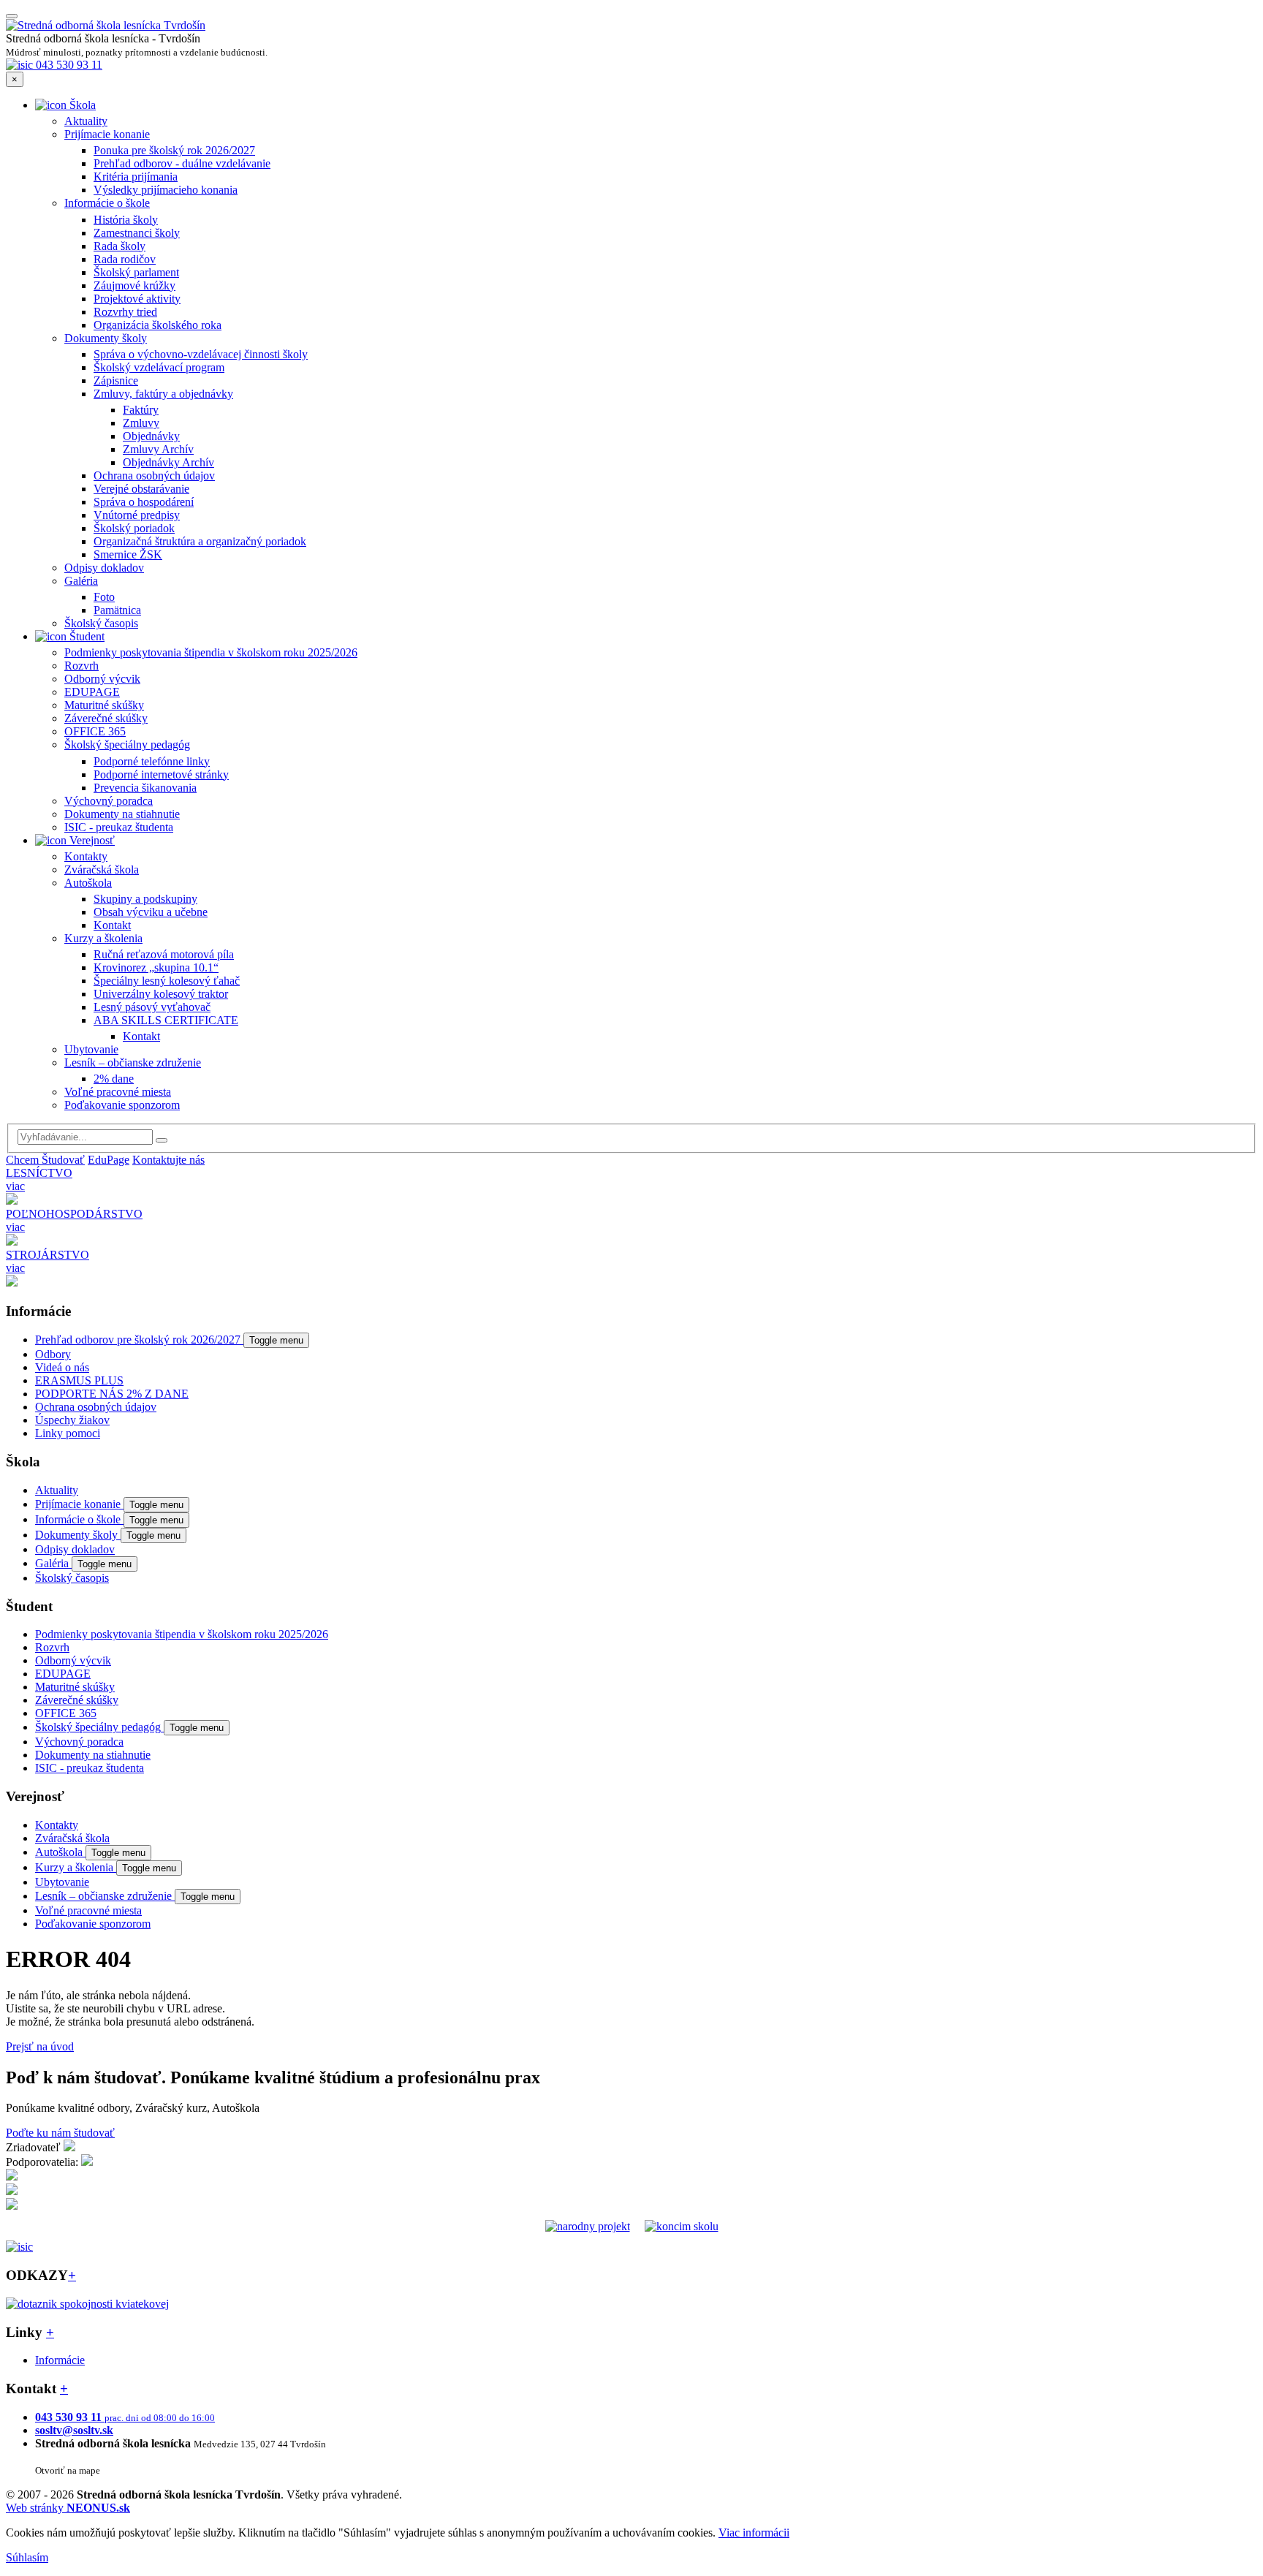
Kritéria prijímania (136, 177)
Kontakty (86, 856)
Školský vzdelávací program (159, 367)
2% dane (114, 1079)
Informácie (60, 2360)
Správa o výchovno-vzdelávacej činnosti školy (201, 354)
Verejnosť (91, 840)
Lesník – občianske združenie (133, 1062)
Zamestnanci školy (137, 233)
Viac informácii (754, 2533)
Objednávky (151, 436)
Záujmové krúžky (134, 285)
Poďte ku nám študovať (60, 2133)
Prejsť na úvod (40, 2046)
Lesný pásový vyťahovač (152, 1007)
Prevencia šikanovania (145, 788)
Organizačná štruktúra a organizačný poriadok (200, 541)
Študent (86, 636)
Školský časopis (101, 623)
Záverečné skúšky (106, 718)
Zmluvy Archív (158, 449)
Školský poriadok (134, 528)
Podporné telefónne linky (152, 761)
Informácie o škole (107, 203)
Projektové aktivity (137, 299)
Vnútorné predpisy (137, 515)
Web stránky (68, 2508)
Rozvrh (81, 666)
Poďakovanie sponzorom (122, 1105)
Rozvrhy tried (125, 312)
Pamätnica (117, 610)
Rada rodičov (125, 259)
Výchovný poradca (109, 801)
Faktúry (141, 410)
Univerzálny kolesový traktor (161, 994)
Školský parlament (136, 272)
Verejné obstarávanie (141, 489)
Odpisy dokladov (104, 568)
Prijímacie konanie (107, 134)
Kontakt (112, 925)
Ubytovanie (91, 1049)
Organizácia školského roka (158, 325)
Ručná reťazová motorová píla (164, 954)
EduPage (109, 1160)
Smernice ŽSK (128, 554)
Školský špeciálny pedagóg (127, 745)
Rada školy (120, 246)
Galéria (81, 581)
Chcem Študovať (45, 1160)
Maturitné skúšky (104, 705)
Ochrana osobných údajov (154, 476)
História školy (126, 220)
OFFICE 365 (95, 731)
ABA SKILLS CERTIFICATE (166, 1020)
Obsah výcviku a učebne (151, 912)
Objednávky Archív (168, 462)
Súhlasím (27, 2557)
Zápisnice (116, 380)
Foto (104, 597)
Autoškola (88, 883)
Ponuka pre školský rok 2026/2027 (174, 150)
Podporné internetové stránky (161, 774)
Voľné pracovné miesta (118, 1092)
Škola (81, 105)
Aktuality (86, 121)
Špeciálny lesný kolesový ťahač (167, 981)
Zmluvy (141, 423)
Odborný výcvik (102, 679)
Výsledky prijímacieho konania (166, 190)
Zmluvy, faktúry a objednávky (163, 394)
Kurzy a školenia (103, 938)
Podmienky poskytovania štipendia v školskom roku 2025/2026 (211, 652)
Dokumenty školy (106, 338)
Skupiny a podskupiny (145, 899)
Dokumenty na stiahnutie (122, 814)
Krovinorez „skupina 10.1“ (156, 967)
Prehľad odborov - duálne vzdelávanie (182, 163)
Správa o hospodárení (144, 502)
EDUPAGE (92, 692)
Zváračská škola (102, 870)
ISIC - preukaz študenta (119, 827)
